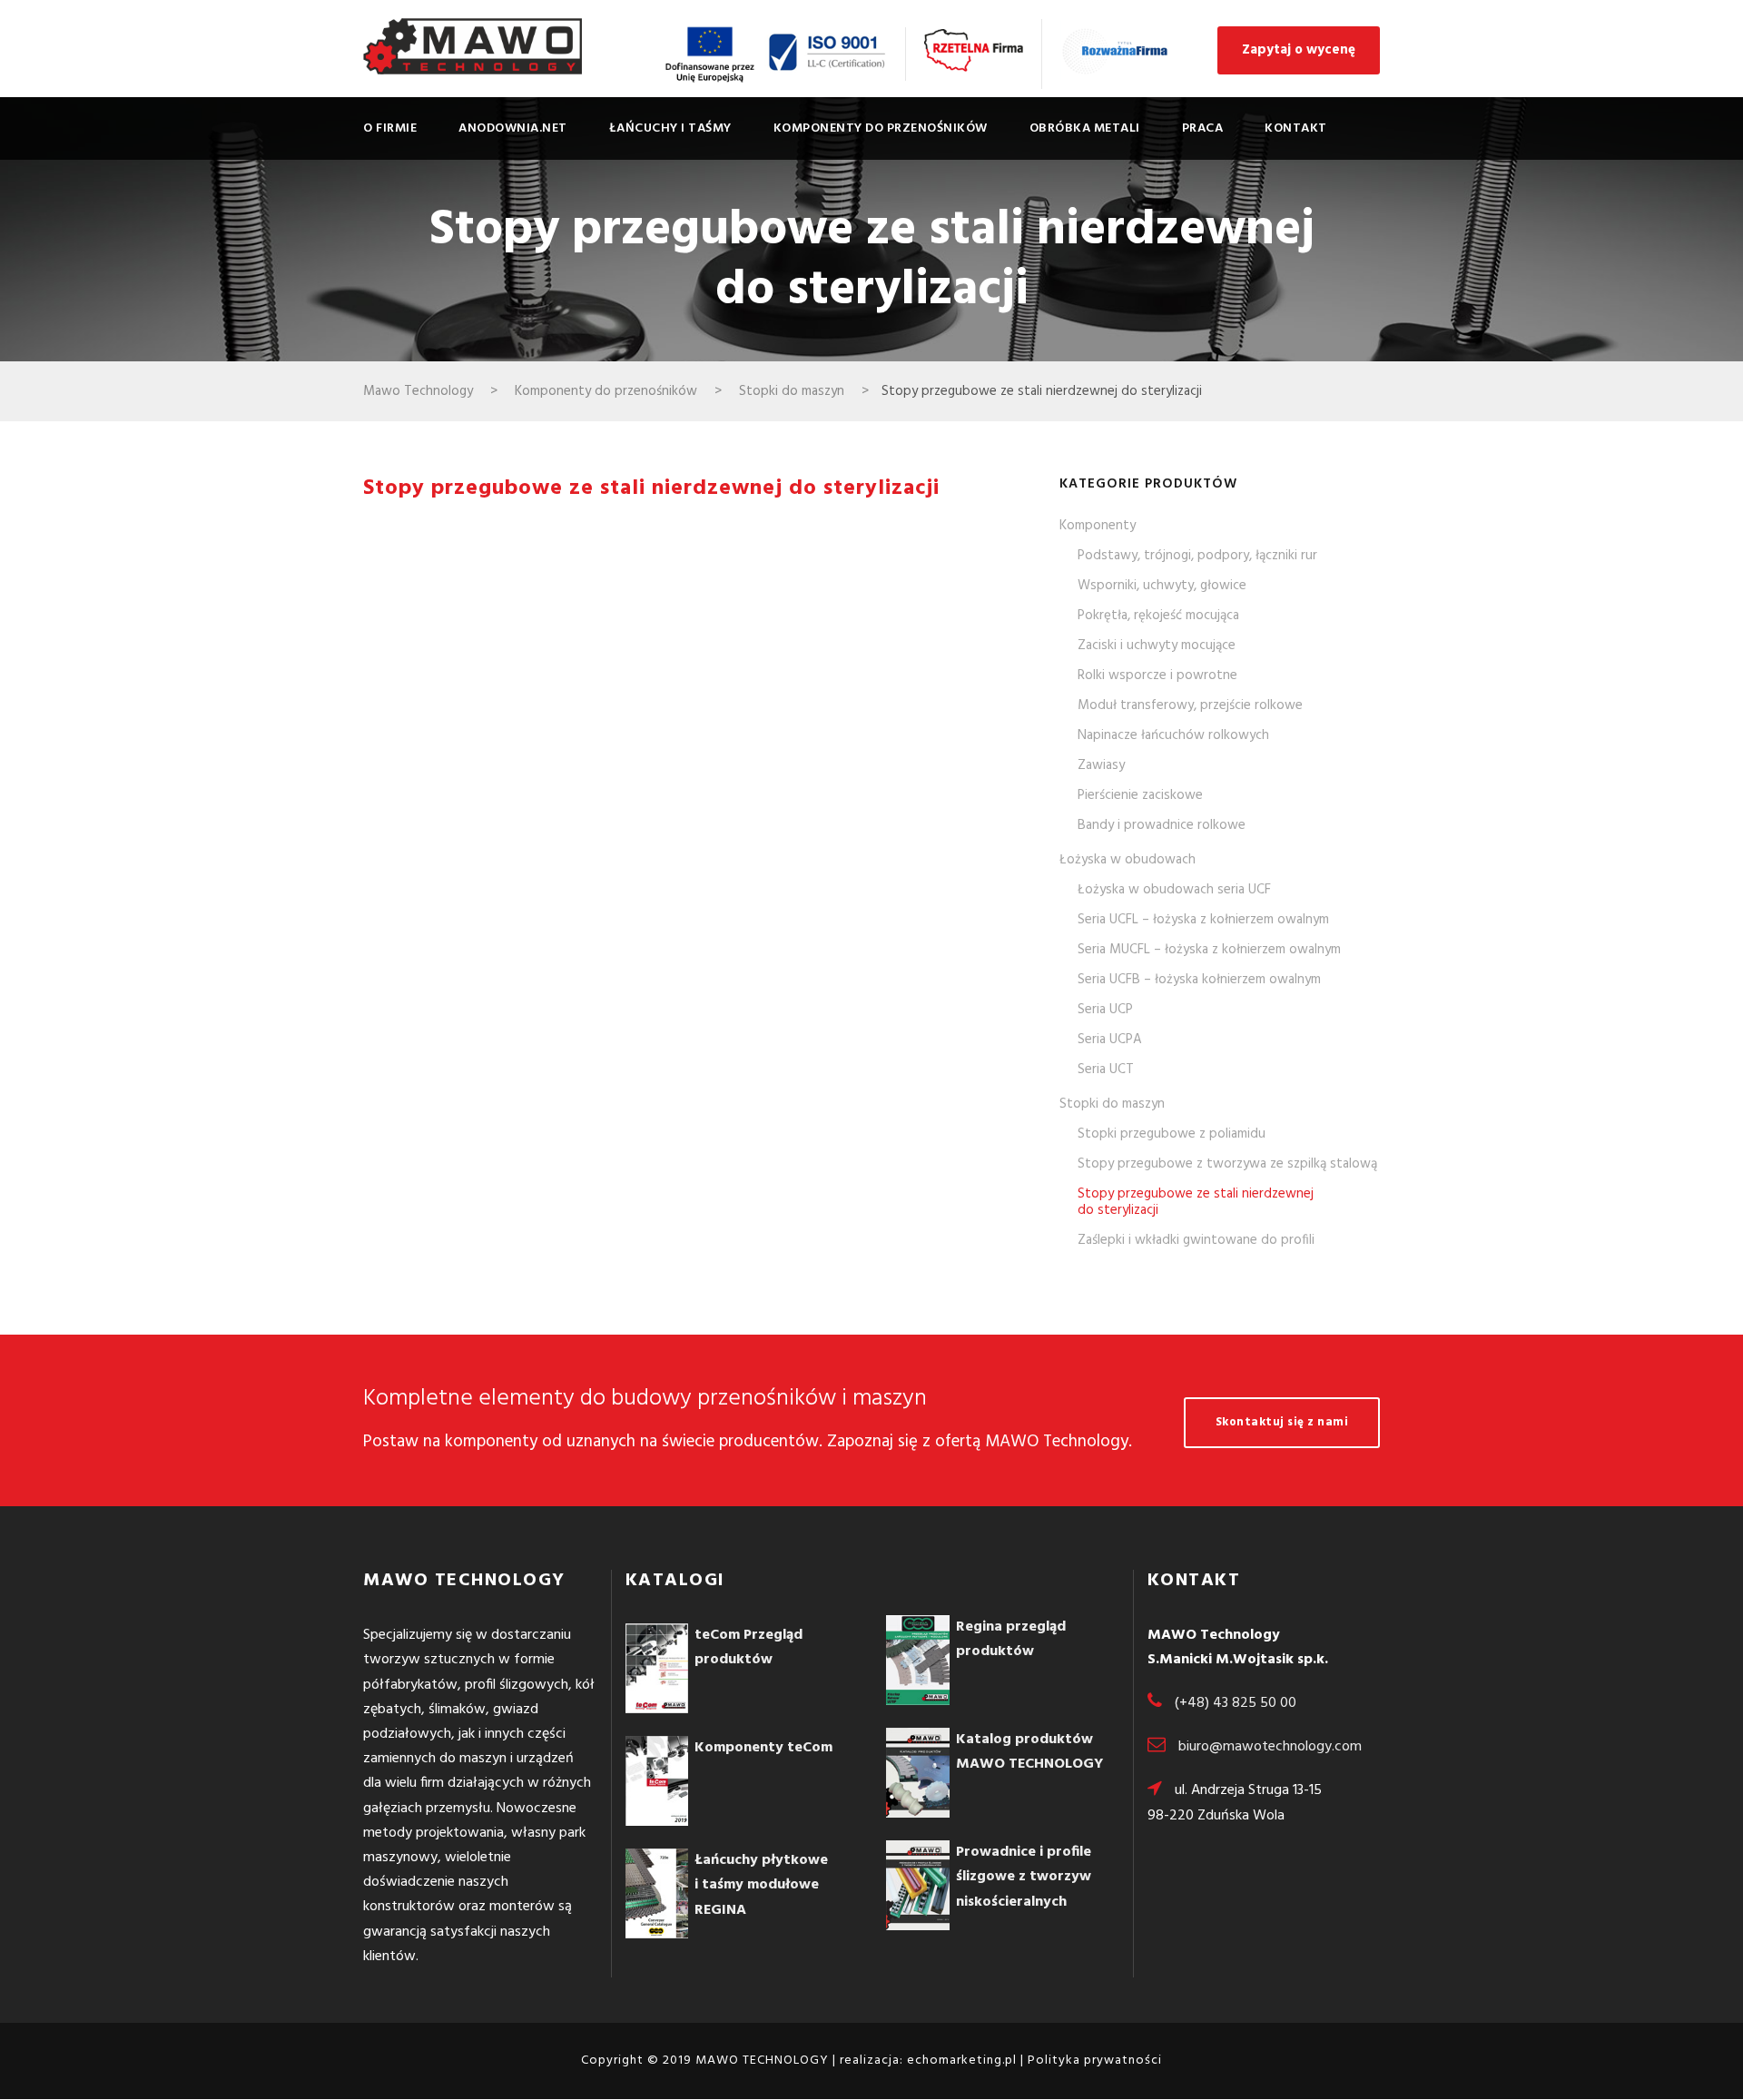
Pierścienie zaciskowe (1140, 795)
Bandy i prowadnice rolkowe (1162, 825)
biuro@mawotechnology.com (1270, 1747)
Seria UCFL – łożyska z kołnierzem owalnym (1203, 920)
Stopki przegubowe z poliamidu (1172, 1134)
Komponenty (1098, 526)
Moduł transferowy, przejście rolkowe (1190, 705)
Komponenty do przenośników (881, 128)
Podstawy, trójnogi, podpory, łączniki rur (1197, 556)
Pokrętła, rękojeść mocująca (1158, 616)
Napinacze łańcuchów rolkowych (1173, 735)
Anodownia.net (513, 128)
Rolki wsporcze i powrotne (1157, 675)
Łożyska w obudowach (1128, 860)
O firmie (390, 128)
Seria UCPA (1110, 1040)
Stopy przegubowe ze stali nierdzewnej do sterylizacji (1196, 1202)
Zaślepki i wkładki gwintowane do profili (1196, 1240)
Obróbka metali (1085, 128)
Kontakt (1296, 128)
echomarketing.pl (962, 2061)
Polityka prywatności (1095, 2061)
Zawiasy (1101, 765)
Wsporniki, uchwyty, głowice (1162, 586)
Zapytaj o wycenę (1299, 50)
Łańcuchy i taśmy (670, 128)
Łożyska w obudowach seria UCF (1174, 890)
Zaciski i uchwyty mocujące (1157, 646)
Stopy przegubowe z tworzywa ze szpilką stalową (1227, 1164)
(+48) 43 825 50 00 (1236, 1703)
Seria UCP (1105, 1010)
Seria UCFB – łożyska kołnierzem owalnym (1199, 980)
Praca (1203, 128)
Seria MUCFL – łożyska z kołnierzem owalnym (1209, 950)
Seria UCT (1106, 1070)
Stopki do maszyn (1112, 1104)
